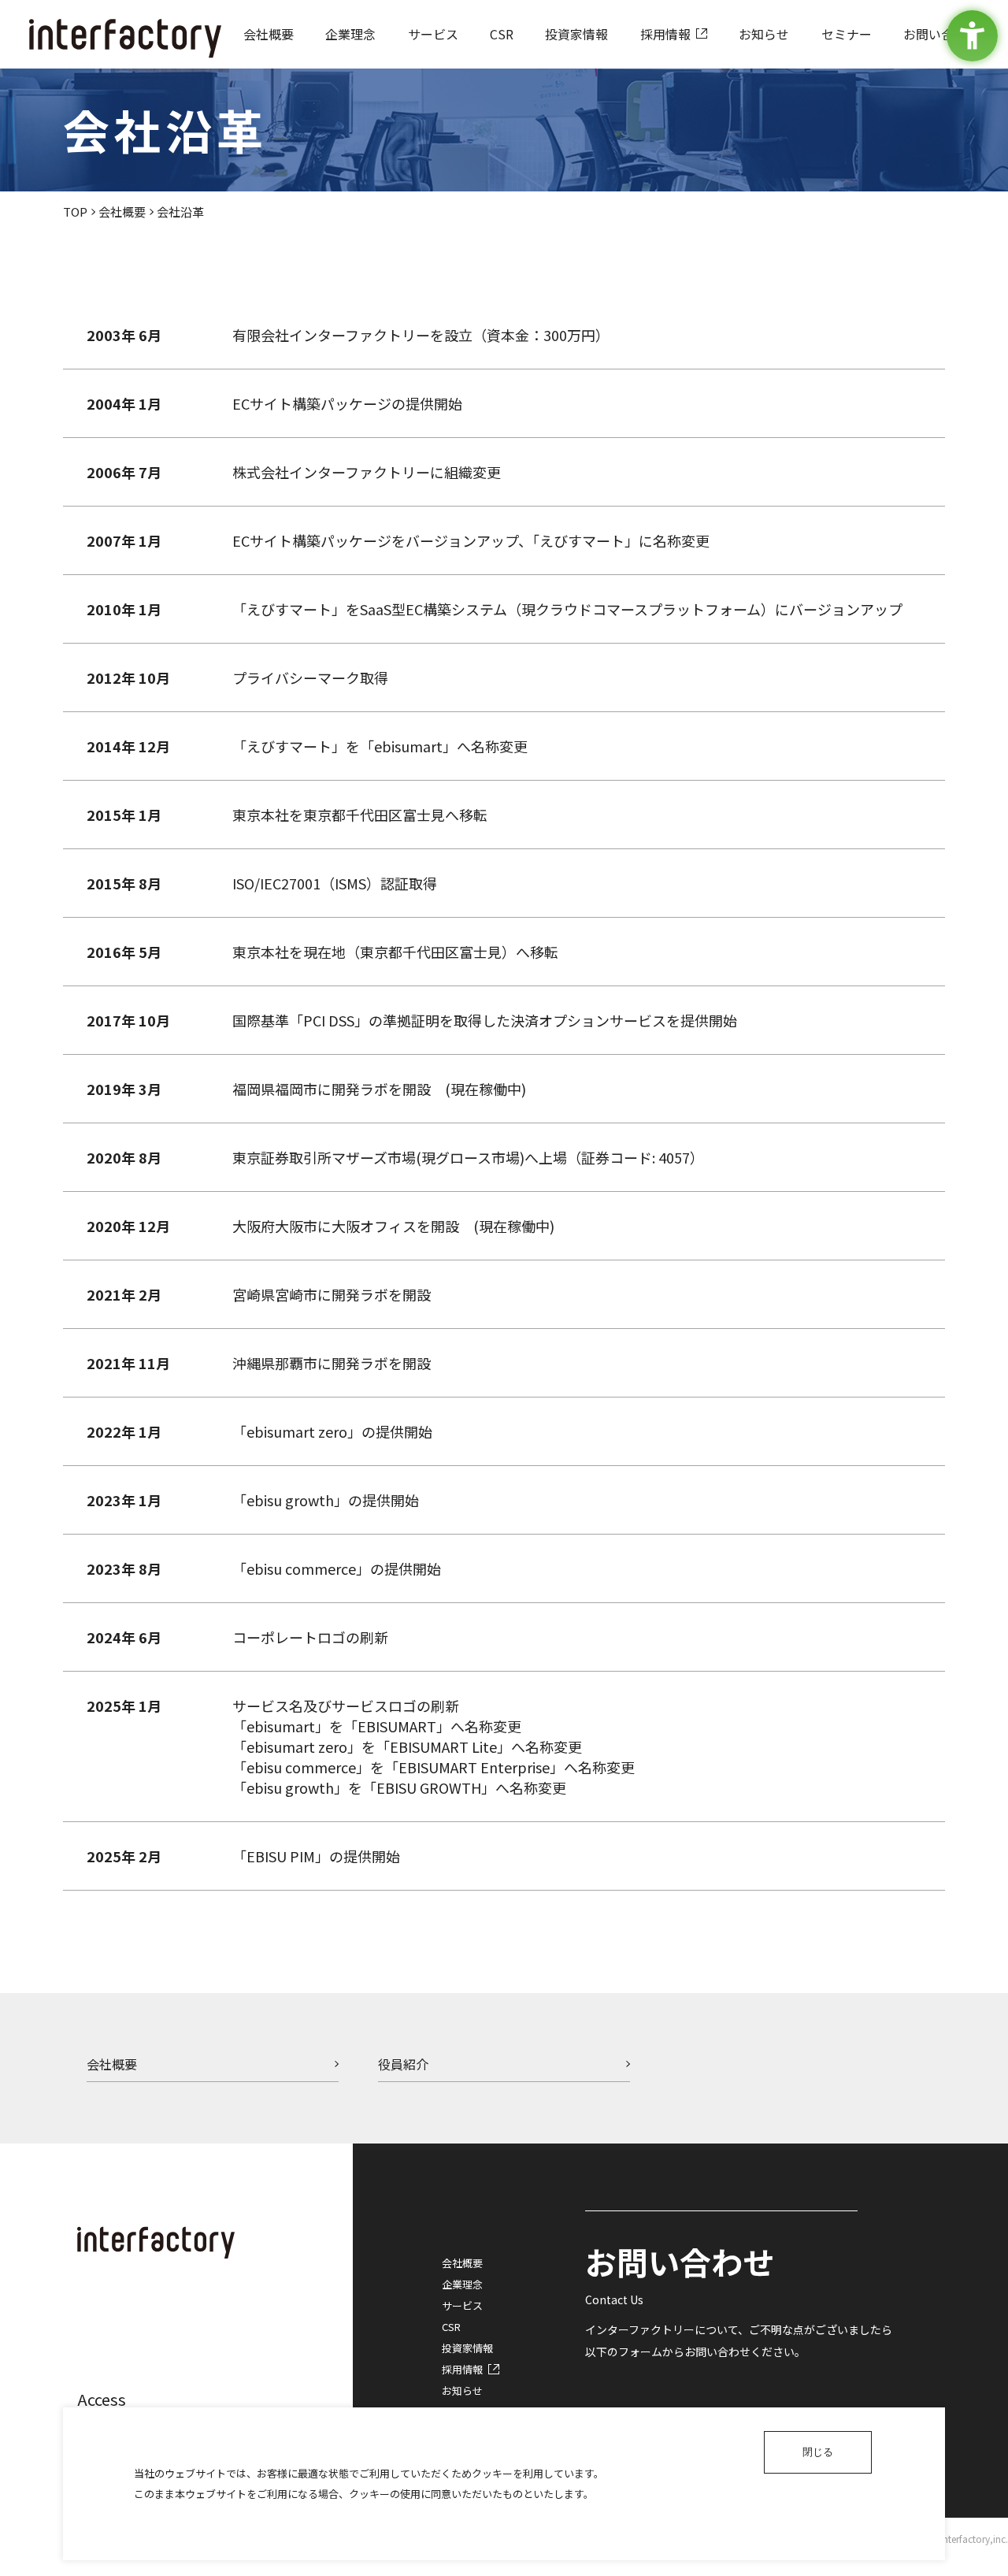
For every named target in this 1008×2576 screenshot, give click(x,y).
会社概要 (122, 212)
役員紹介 (403, 2064)
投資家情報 (467, 2348)
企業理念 (462, 2284)
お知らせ (462, 2390)
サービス (462, 2305)
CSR (451, 2327)
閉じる (818, 2452)
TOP (75, 212)
